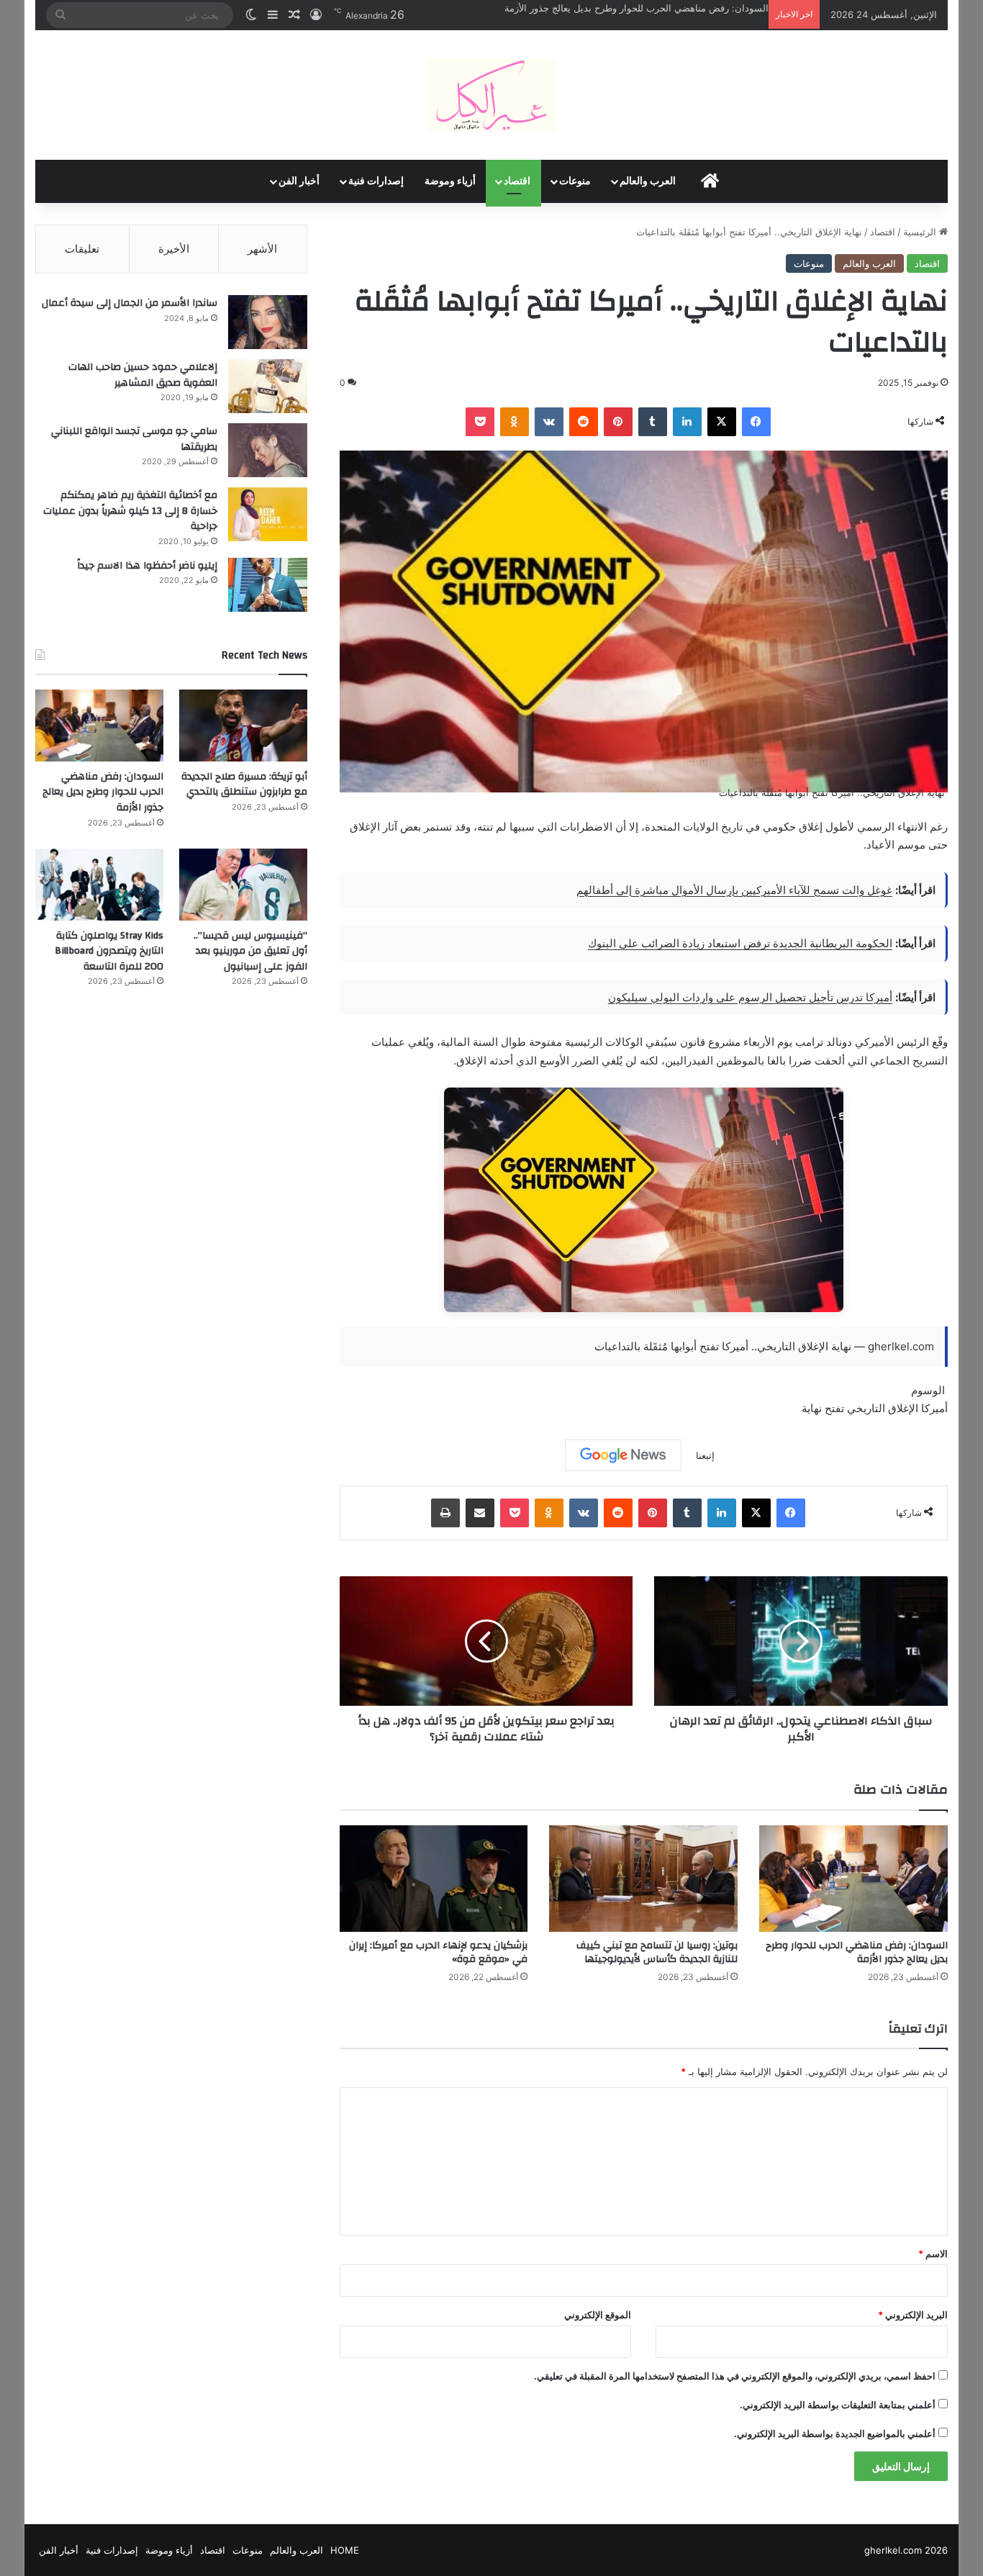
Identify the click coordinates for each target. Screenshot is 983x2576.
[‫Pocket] (480, 422)
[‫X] (722, 422)
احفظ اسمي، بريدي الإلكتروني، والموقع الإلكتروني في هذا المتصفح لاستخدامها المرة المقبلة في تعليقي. (735, 2376)
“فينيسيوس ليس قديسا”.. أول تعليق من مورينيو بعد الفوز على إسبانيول (250, 951)
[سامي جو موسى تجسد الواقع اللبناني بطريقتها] (268, 450)
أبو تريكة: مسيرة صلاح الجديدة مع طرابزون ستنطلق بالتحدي (244, 785)
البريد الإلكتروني (913, 2315)
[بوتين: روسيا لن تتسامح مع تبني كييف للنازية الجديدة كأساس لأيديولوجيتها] (643, 1879)
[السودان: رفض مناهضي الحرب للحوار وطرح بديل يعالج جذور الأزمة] (853, 1879)
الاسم (933, 2254)
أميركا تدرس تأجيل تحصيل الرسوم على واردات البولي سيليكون (750, 997)
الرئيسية (921, 232)
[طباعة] (445, 1513)
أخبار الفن (299, 181)
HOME (345, 2550)
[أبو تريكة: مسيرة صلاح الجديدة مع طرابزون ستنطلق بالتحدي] (243, 726)
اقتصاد (517, 181)
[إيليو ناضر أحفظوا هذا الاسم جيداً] (268, 585)
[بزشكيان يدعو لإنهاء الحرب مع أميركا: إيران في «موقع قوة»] (434, 1879)
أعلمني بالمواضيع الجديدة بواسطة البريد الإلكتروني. (835, 2433)
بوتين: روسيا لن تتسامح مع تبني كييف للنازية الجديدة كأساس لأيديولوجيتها (657, 1952)
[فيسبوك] (756, 422)
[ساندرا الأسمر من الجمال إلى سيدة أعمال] (268, 322)
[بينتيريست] (618, 422)
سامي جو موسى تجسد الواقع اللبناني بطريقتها (134, 439)
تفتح (834, 1408)
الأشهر (262, 249)
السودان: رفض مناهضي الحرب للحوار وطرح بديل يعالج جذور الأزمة (637, 8)
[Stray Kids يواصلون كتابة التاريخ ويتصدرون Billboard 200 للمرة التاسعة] (99, 885)
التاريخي (866, 1408)
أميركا (934, 1408)
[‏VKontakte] (549, 422)
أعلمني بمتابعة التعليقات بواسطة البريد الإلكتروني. (838, 2405)
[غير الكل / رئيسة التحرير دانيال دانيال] (491, 95)
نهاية (812, 1408)
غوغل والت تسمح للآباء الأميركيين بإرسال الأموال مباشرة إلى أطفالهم (734, 890)
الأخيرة (174, 249)
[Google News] (623, 1455)
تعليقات (82, 249)
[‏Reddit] (584, 422)
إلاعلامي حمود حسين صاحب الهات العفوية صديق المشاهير (143, 375)
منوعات (575, 181)
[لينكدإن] (687, 422)
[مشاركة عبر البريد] (480, 1513)
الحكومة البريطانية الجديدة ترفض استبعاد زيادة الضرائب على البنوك (740, 943)
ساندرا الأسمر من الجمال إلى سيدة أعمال (130, 303)
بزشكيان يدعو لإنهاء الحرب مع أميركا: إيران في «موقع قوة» (438, 1952)
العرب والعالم (648, 181)
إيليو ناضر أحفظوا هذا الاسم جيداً (147, 566)
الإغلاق (903, 1408)
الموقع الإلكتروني (598, 2315)
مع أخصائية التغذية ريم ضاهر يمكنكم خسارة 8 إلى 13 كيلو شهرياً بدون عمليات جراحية (130, 511)
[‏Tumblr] (653, 422)
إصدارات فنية (376, 181)
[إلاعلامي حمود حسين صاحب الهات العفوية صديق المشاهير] (268, 386)
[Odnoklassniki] (515, 422)
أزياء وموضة (450, 181)
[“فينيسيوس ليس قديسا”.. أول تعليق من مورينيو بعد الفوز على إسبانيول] (243, 885)
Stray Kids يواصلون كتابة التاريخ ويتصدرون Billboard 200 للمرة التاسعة (109, 951)
